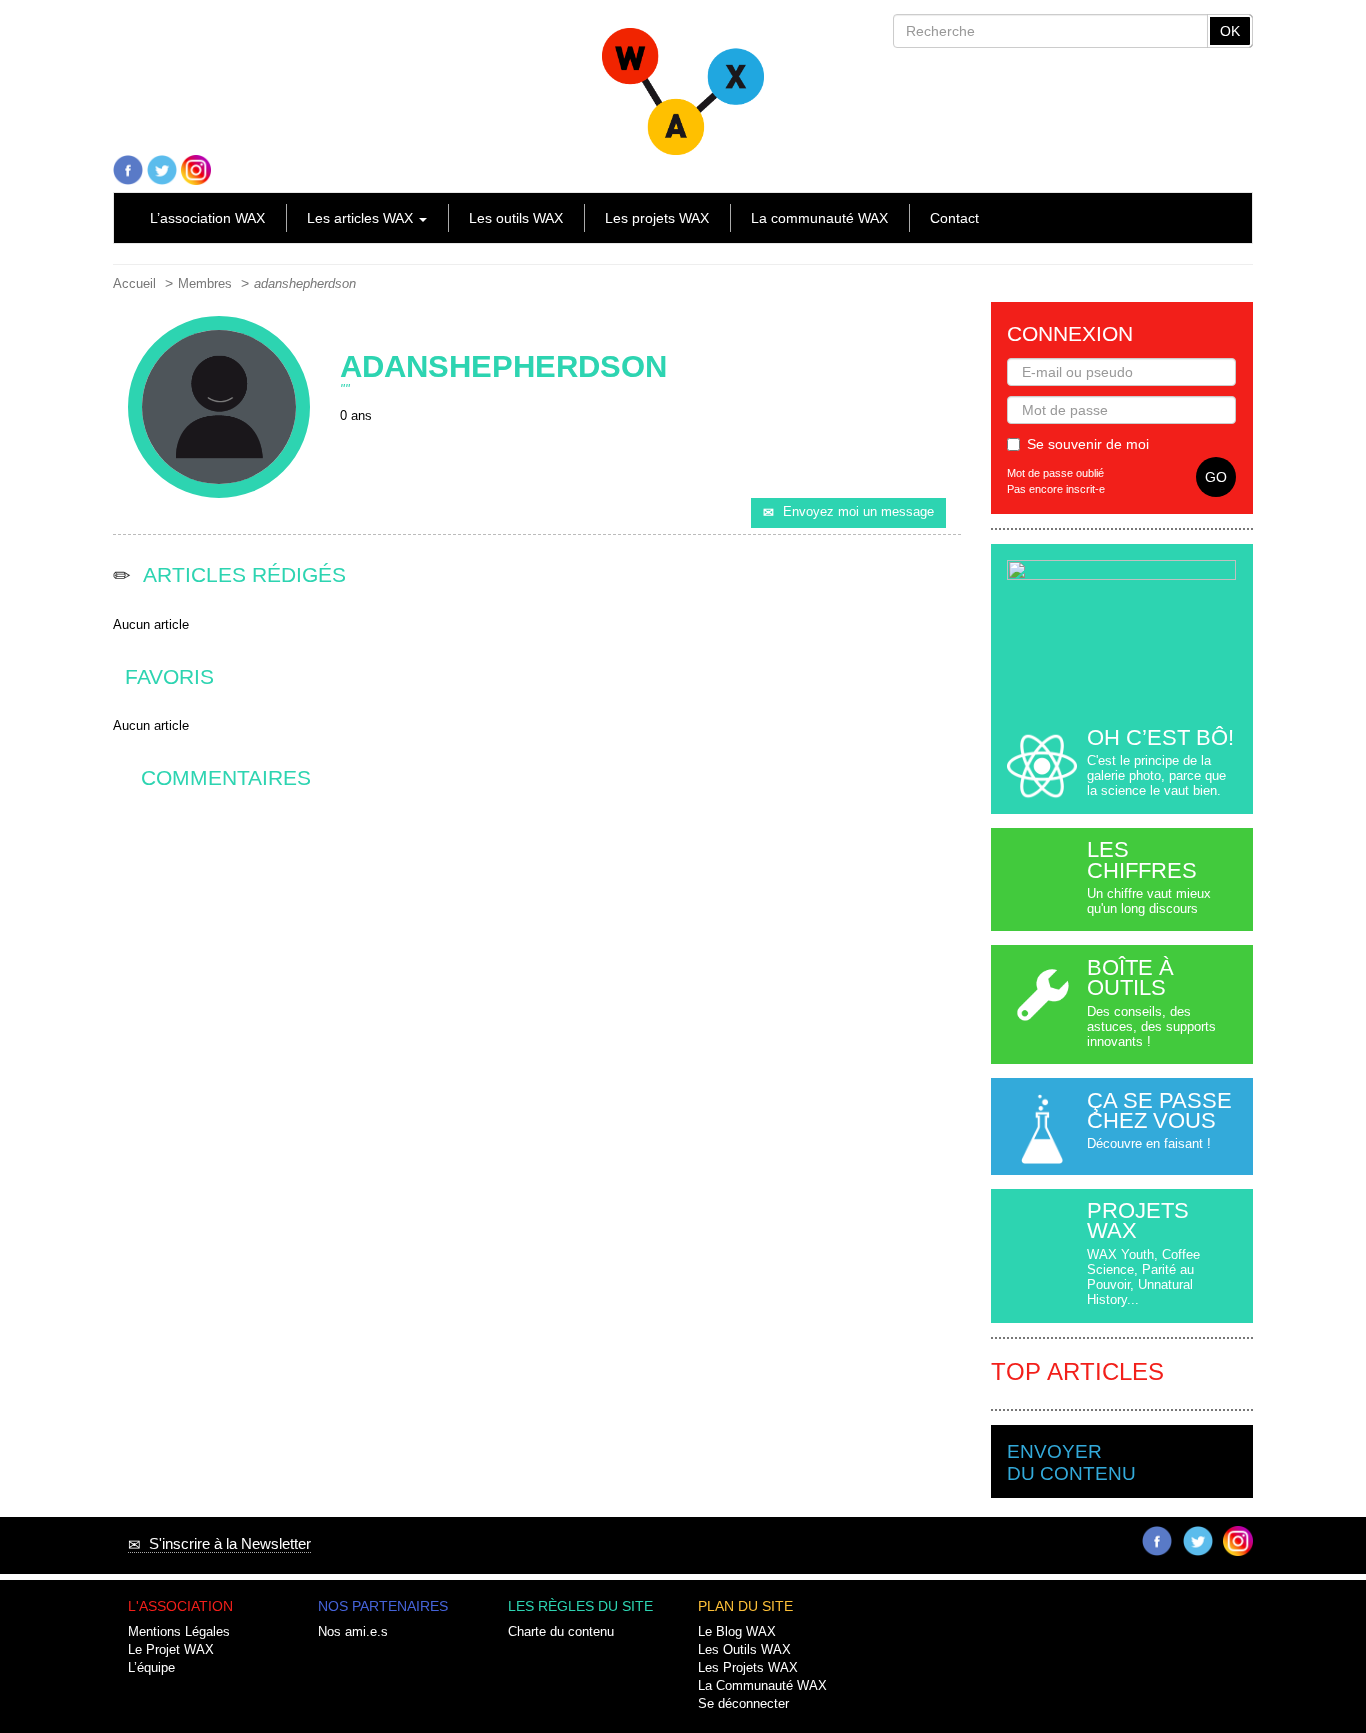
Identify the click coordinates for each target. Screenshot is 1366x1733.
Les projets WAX (657, 218)
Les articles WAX (362, 218)
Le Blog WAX (737, 1632)
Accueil (134, 284)
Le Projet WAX (171, 1650)
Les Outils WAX (744, 1650)
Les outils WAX (516, 218)
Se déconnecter (743, 1704)
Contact (954, 218)
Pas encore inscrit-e (1056, 489)
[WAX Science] (683, 83)
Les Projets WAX (748, 1668)
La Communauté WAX (762, 1686)
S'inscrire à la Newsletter (226, 1543)
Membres (205, 284)
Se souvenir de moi (1088, 444)
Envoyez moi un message (858, 512)
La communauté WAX (819, 218)
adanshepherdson (305, 284)
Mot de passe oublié (1055, 473)
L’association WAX (207, 218)
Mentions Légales (179, 1632)
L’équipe (151, 1668)
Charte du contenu (561, 1632)
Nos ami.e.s (353, 1632)
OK (1230, 31)
